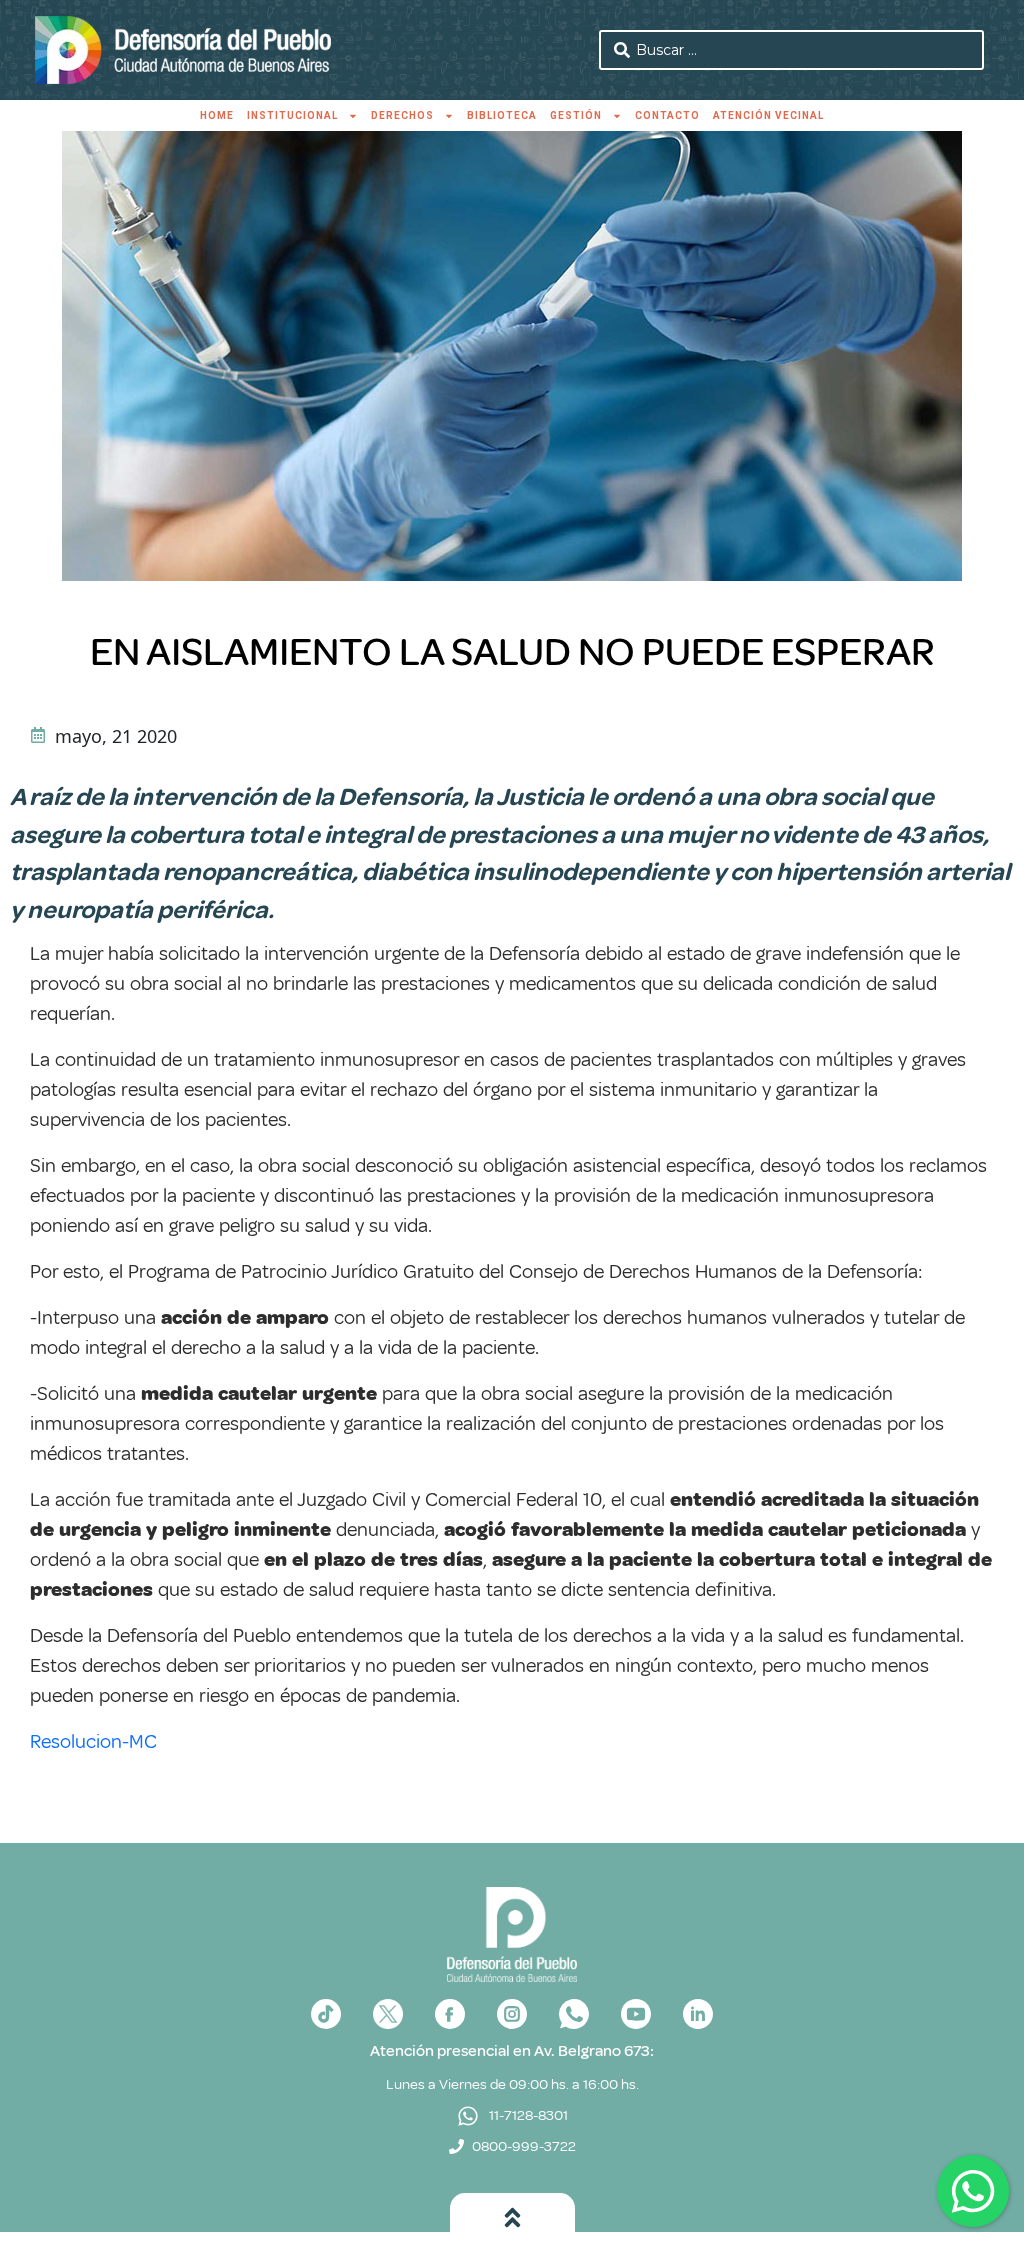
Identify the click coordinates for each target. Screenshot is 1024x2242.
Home (217, 115)
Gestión (576, 115)
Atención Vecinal (768, 115)
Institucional (292, 115)
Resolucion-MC (93, 1741)
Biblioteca (502, 115)
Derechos (402, 115)
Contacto (667, 115)
